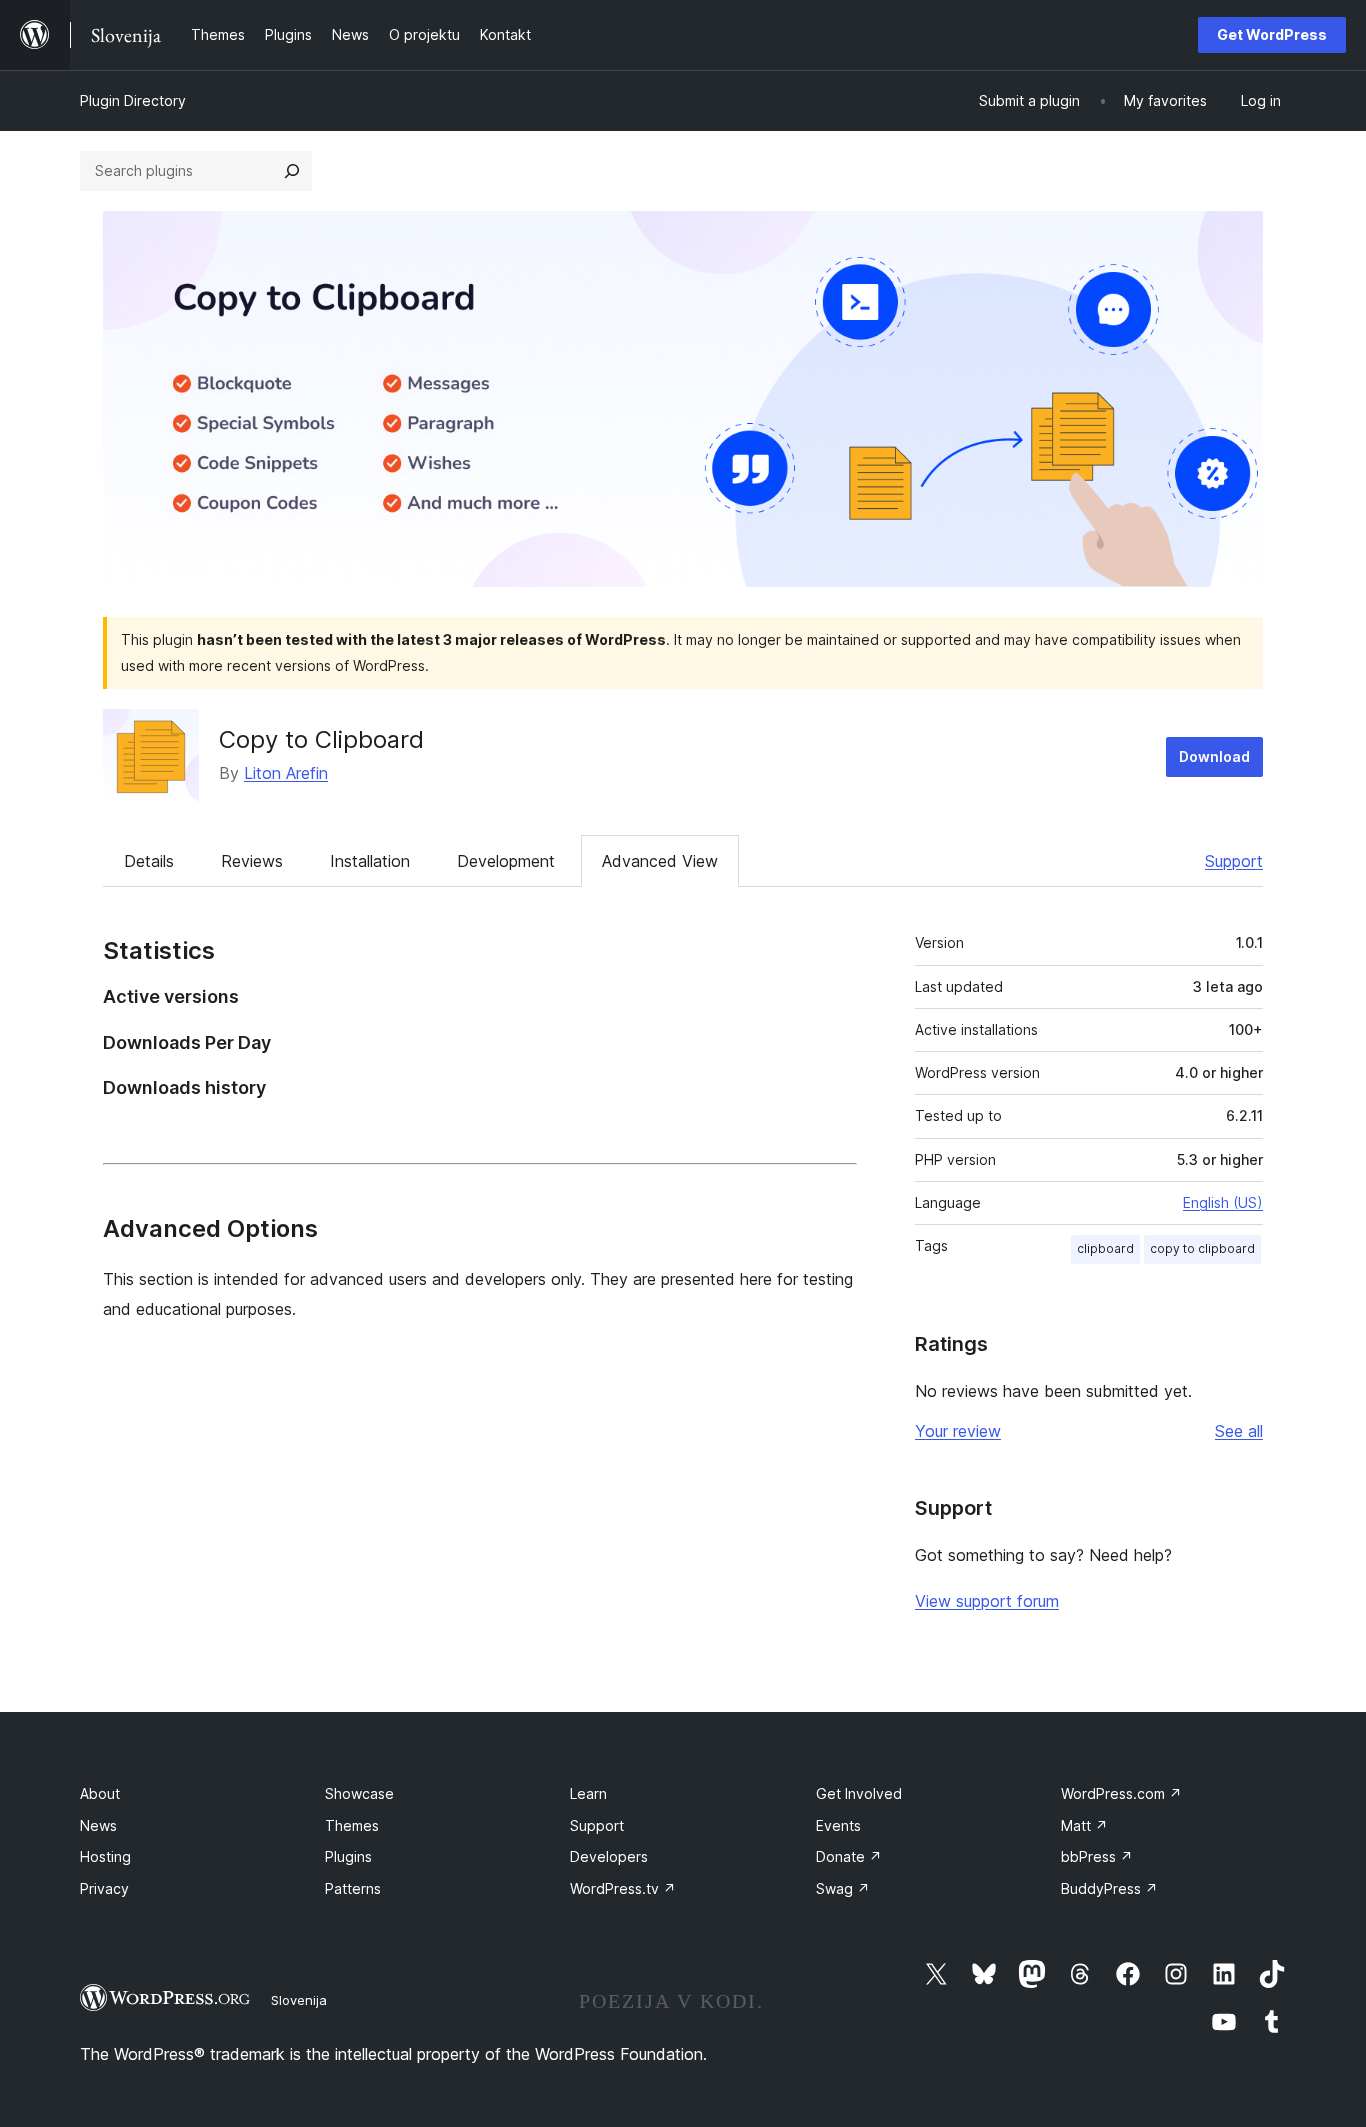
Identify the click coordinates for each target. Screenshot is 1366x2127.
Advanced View (660, 861)
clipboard (1105, 1248)
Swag (843, 1888)
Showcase (359, 1793)
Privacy (104, 1888)
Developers (609, 1856)
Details (149, 861)
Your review (958, 1431)
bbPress (1097, 1856)
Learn (588, 1793)
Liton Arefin (286, 773)
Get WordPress (1272, 34)
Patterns (353, 1888)
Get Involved (859, 1793)
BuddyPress (1109, 1888)
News (98, 1825)
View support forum (987, 1601)
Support (1234, 861)
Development (506, 861)
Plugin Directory (133, 100)
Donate (849, 1856)
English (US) (1223, 1202)
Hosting (105, 1856)
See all (1239, 1431)
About (100, 1793)
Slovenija (299, 2000)
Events (838, 1825)
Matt (1084, 1825)
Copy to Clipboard (321, 739)
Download (1214, 756)
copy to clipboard (1202, 1248)
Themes (352, 1825)
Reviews (252, 861)
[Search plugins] (292, 171)
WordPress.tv (623, 1888)
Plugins (348, 1856)
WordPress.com (1121, 1793)
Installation (370, 861)
